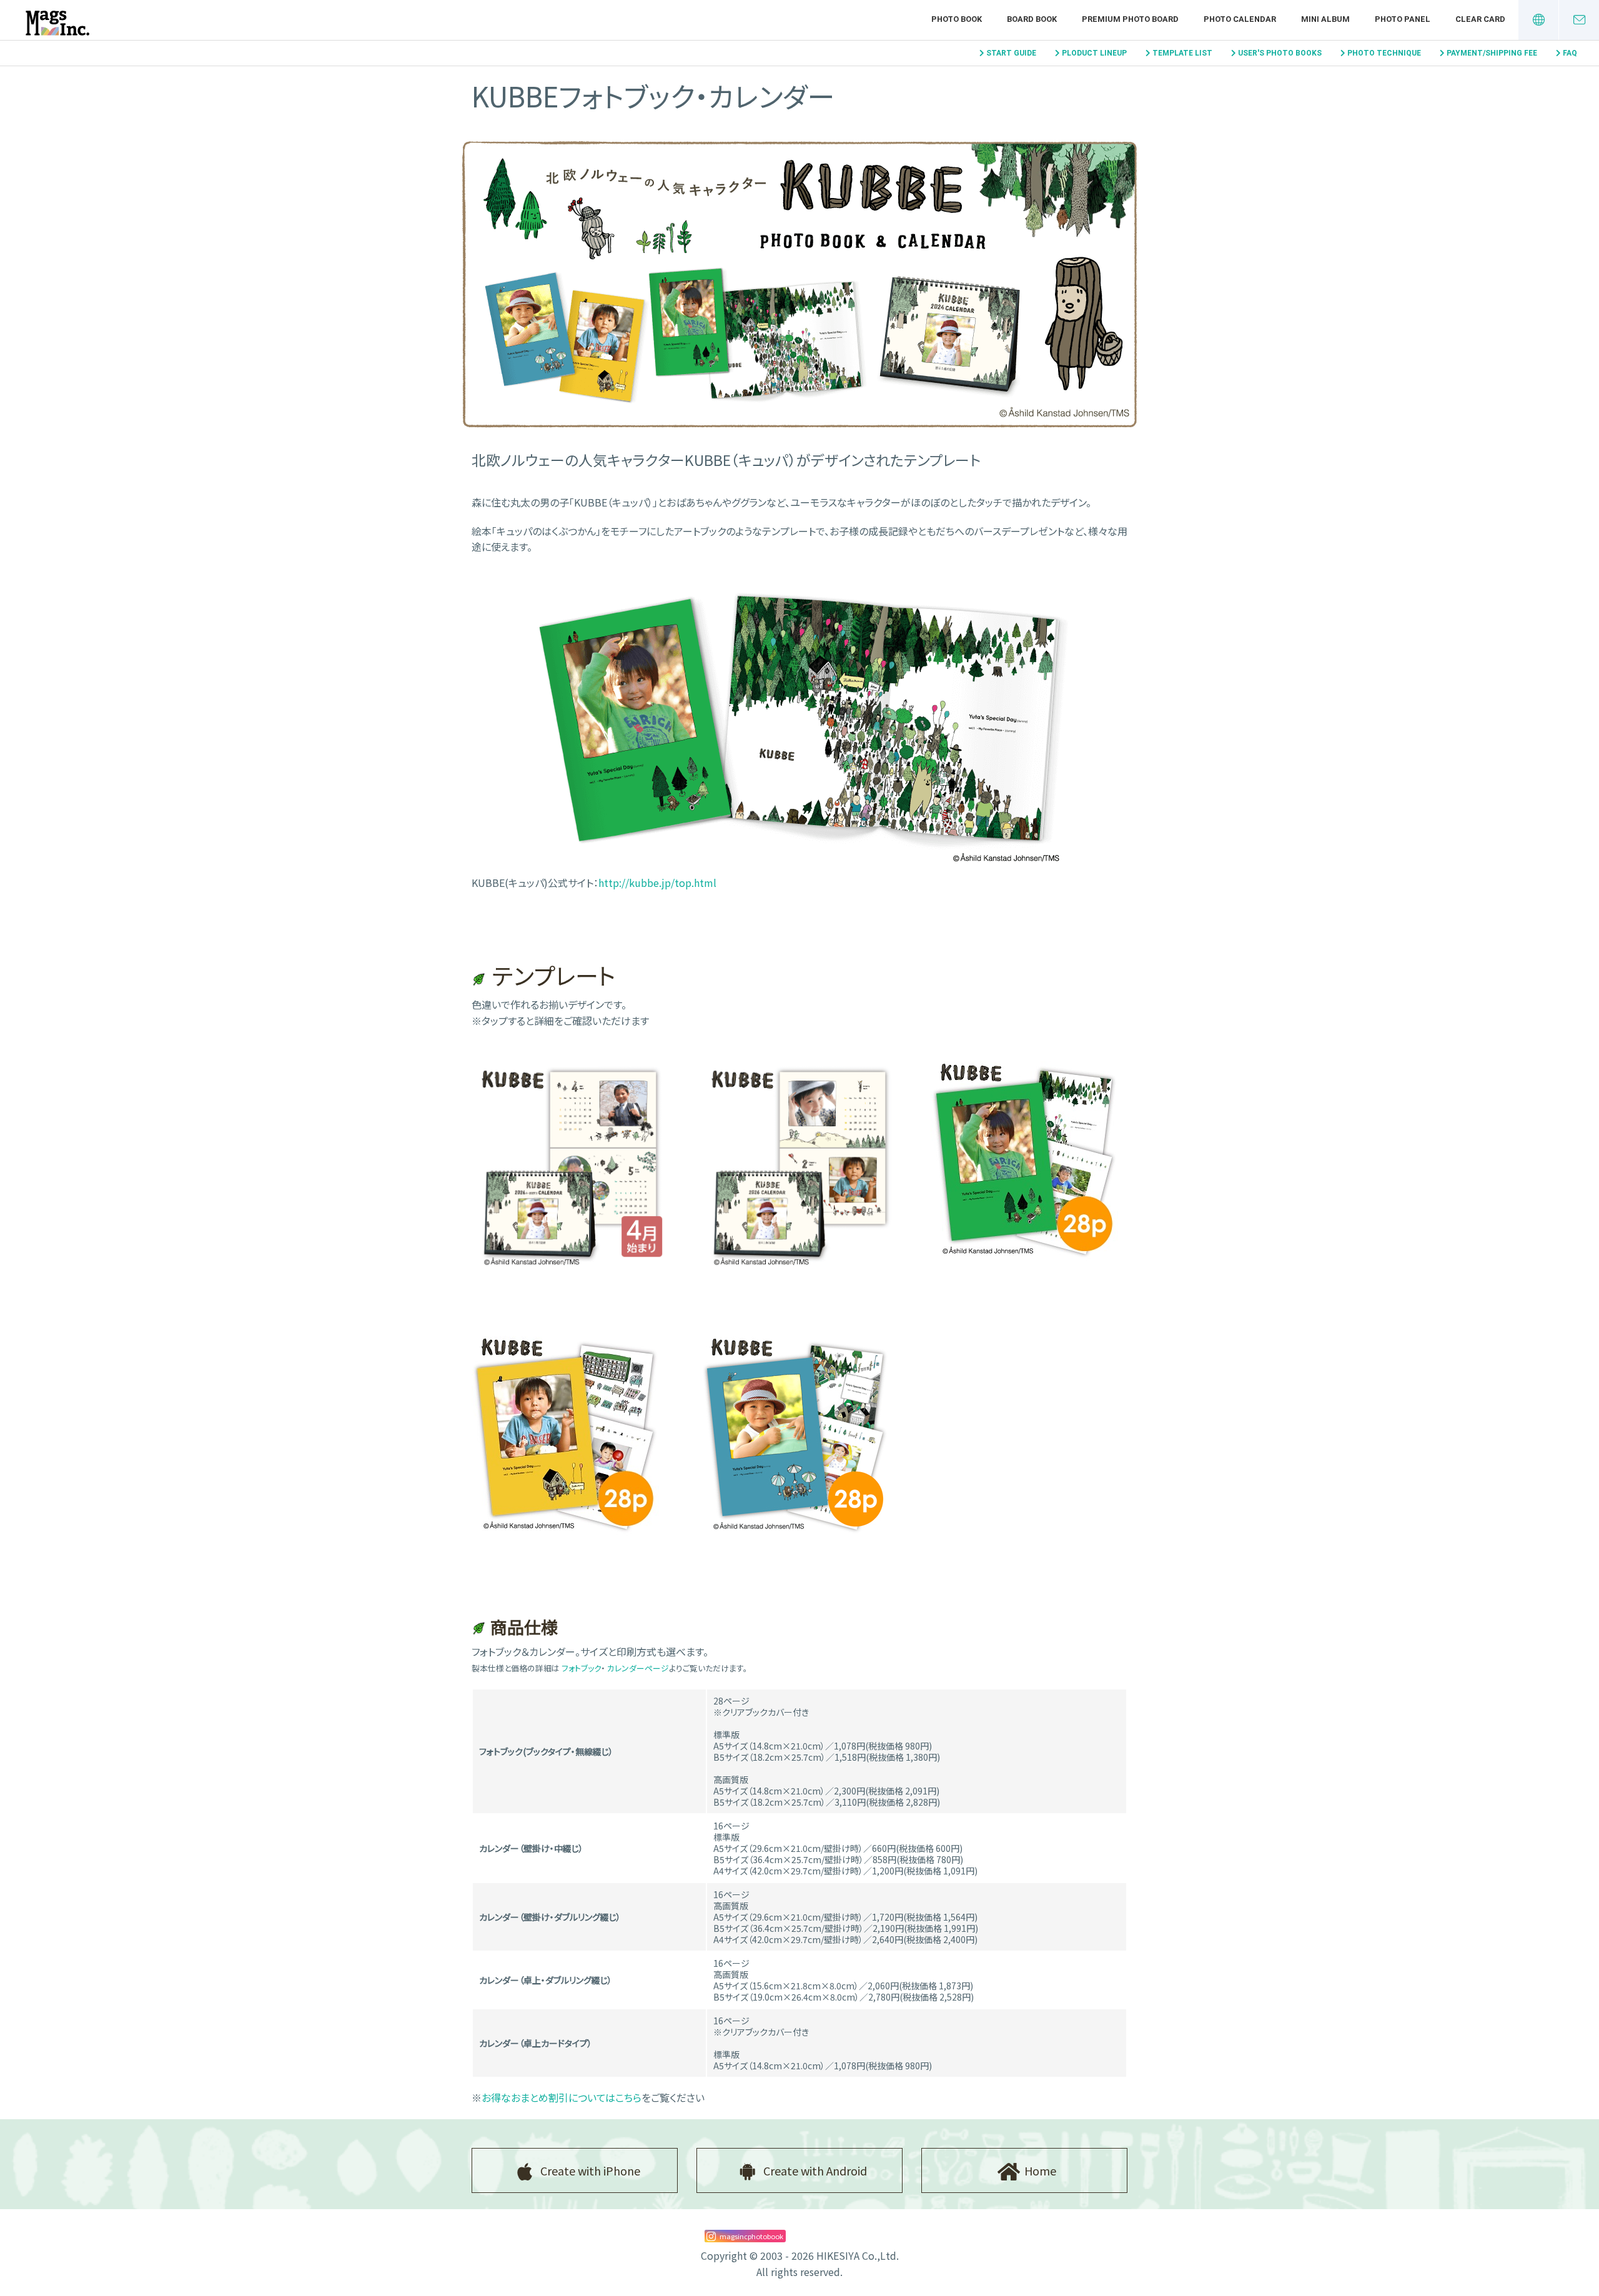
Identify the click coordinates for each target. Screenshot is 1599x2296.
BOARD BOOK (1032, 19)
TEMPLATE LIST (1182, 53)
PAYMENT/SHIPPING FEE (1492, 53)
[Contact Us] (1579, 20)
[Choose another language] (1538, 20)
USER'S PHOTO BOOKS (1280, 53)
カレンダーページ (638, 1668)
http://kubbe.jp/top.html (657, 883)
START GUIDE (1011, 53)
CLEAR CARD (1480, 19)
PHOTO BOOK (957, 19)
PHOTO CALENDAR (1240, 19)
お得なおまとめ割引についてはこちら (562, 2097)
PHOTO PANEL (1403, 19)
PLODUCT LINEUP (1094, 53)
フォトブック (581, 1668)
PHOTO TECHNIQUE (1384, 53)
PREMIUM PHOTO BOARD (1130, 19)
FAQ (1570, 53)
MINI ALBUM (1325, 19)
